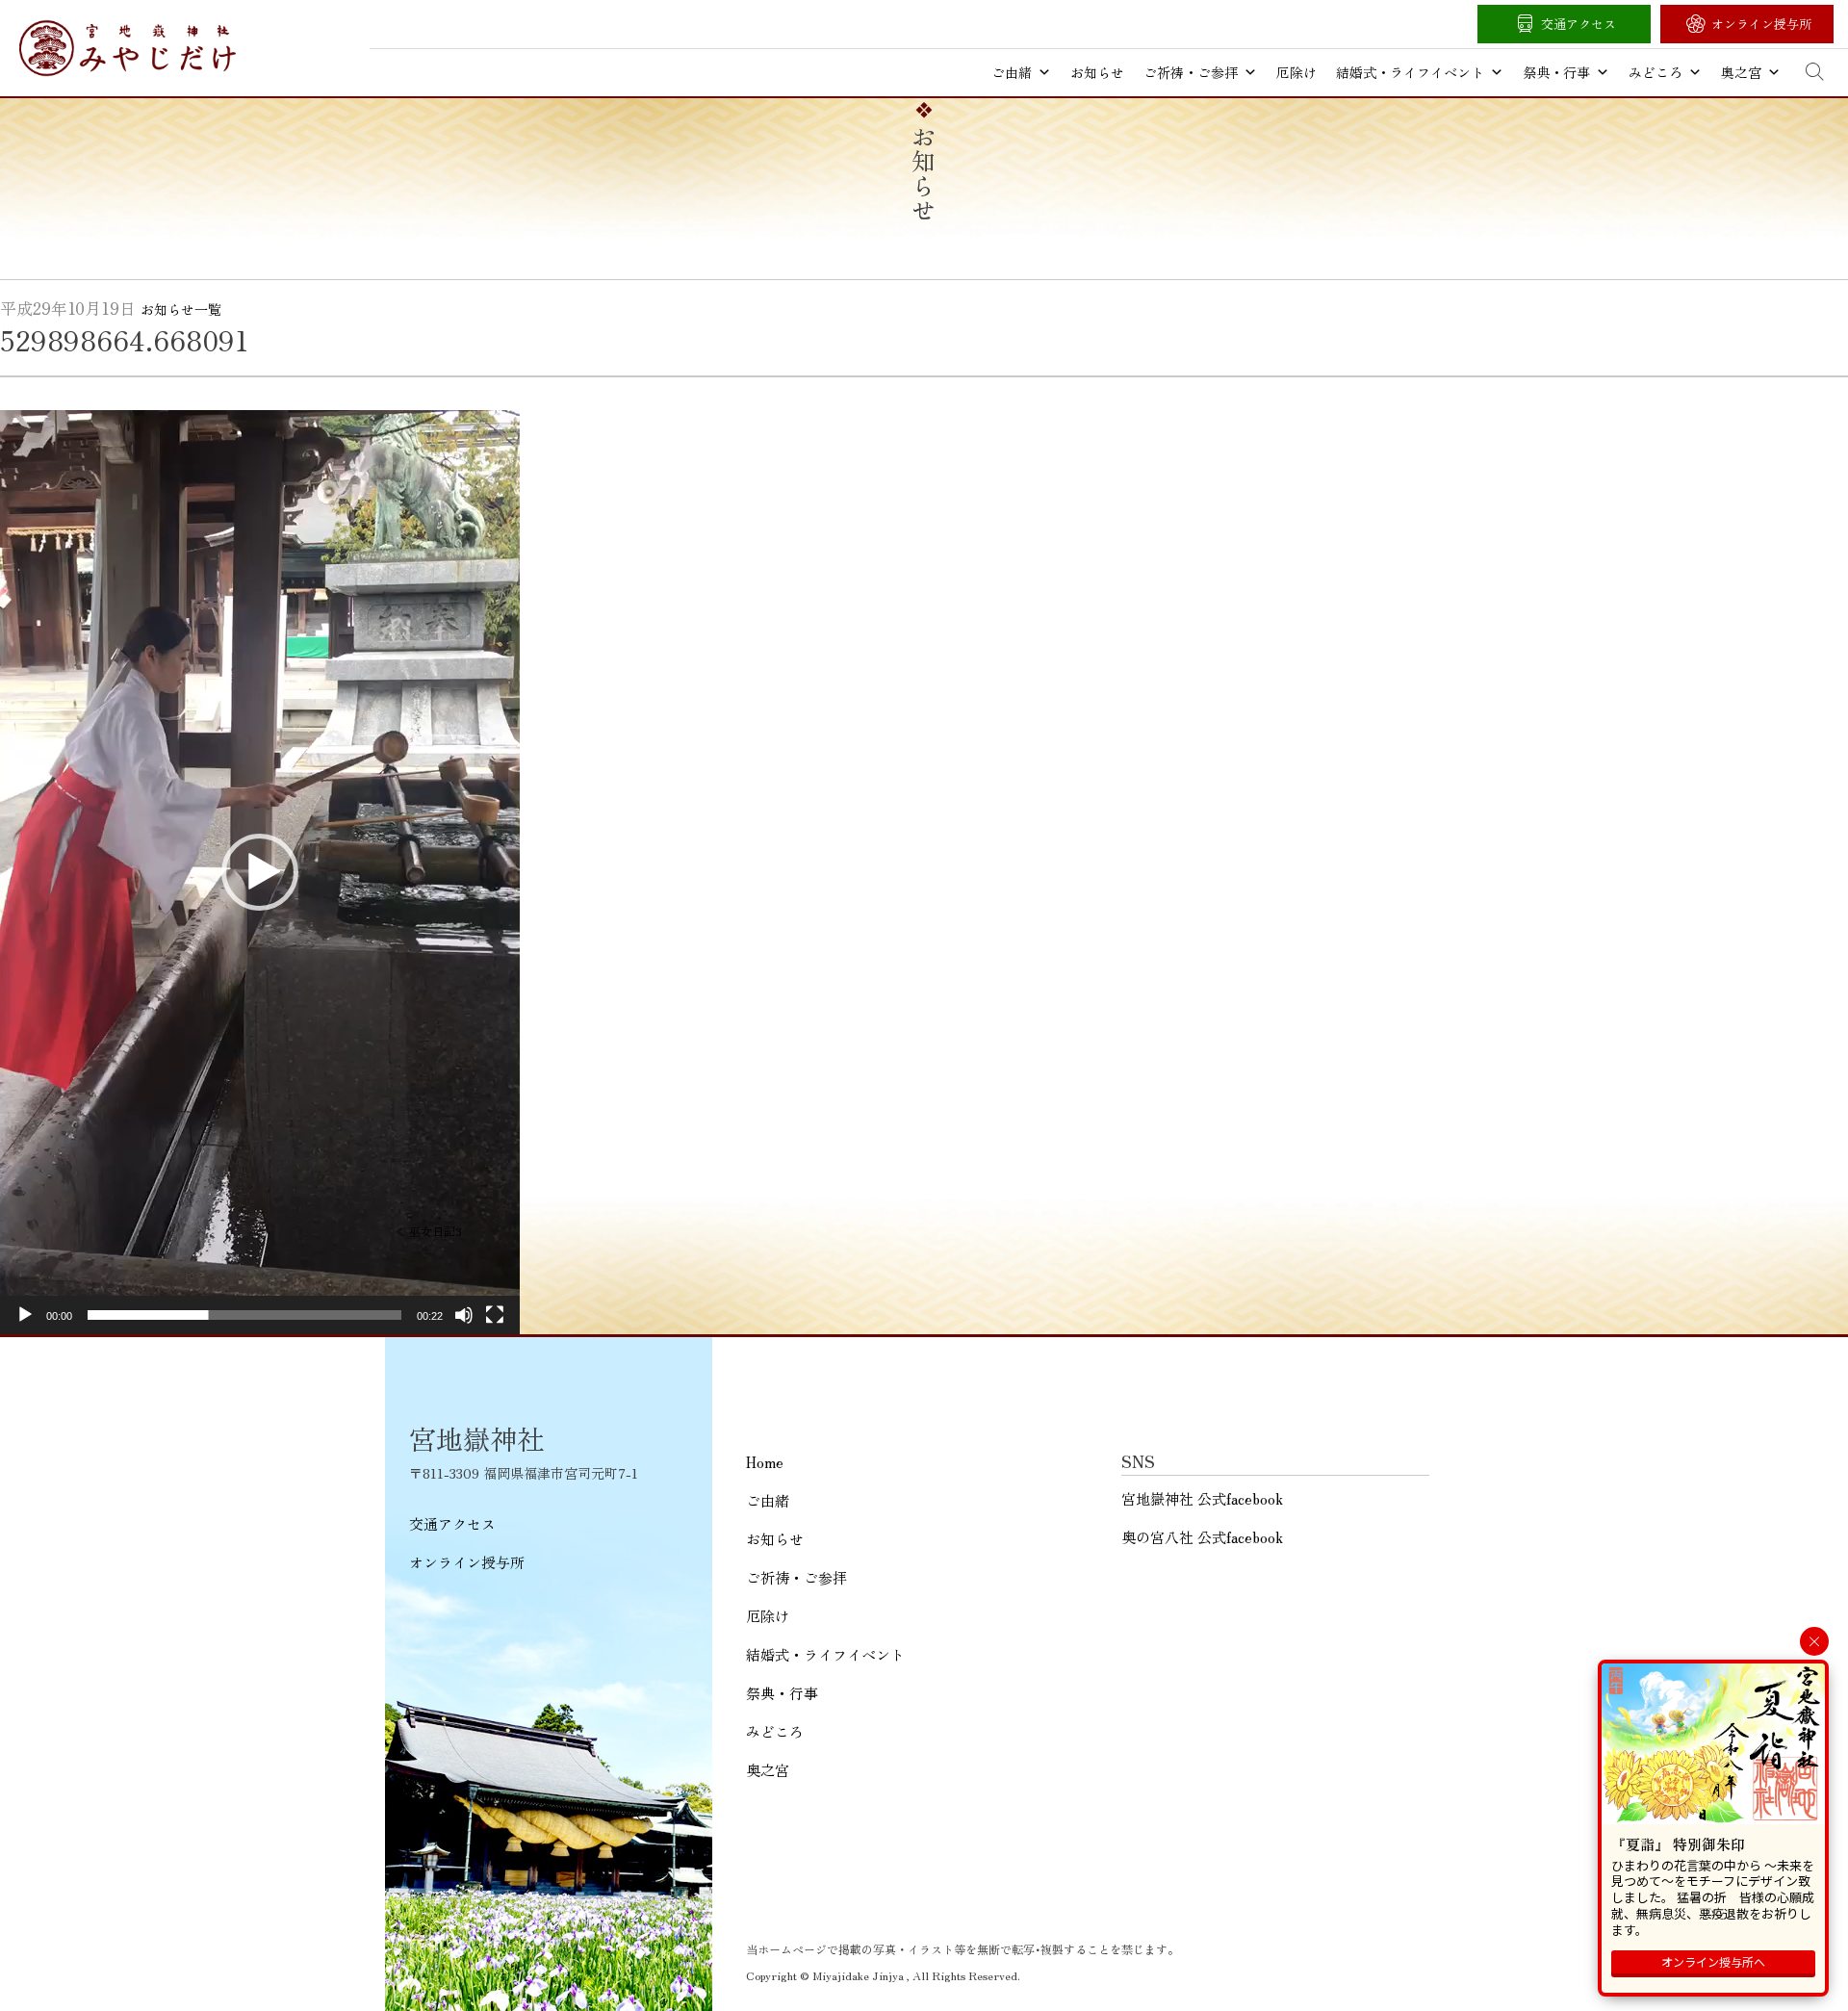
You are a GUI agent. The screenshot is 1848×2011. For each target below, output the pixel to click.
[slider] (244, 1315)
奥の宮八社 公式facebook (1202, 1537)
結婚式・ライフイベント (1410, 72)
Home (765, 1462)
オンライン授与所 (1761, 24)
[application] (260, 872)
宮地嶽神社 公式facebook (1202, 1498)
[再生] (25, 1315)
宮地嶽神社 (128, 48)
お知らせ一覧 (181, 309)
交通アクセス (1578, 24)
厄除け (1296, 72)
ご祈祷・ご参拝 (1191, 72)
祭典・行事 (1556, 72)
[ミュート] (464, 1315)
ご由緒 (1012, 72)
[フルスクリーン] (495, 1315)
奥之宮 (1741, 72)
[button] (260, 872)
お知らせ (1097, 72)
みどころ (1655, 72)
